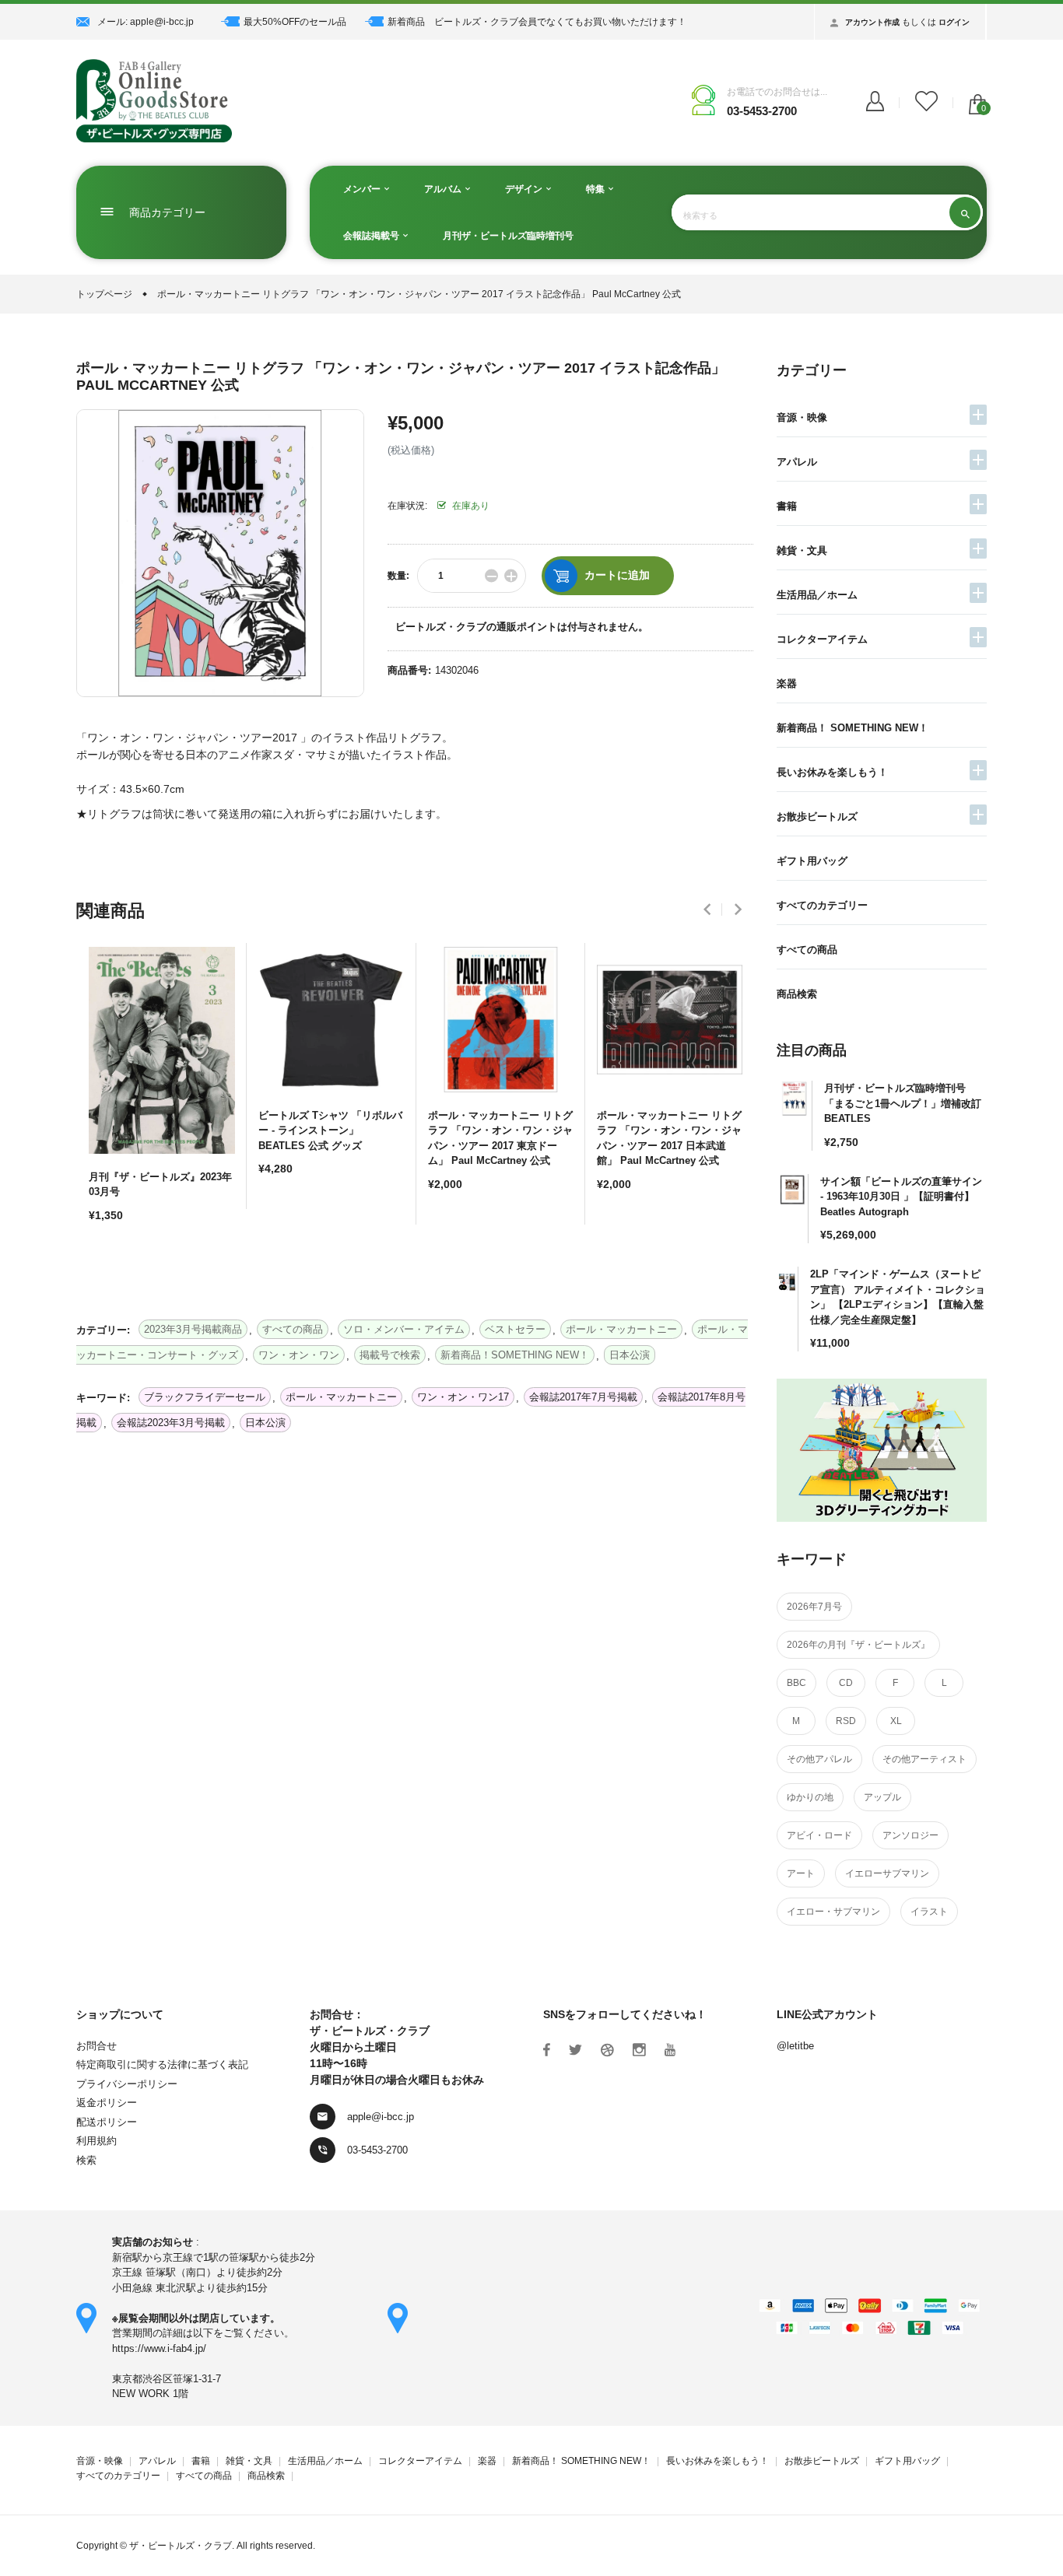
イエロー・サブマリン (833, 1912)
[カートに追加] (104, 1270)
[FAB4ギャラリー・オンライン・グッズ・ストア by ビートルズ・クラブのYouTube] (670, 2050)
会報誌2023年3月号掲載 (171, 1423)
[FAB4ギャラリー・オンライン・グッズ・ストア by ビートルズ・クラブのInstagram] (639, 2050)
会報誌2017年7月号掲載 (583, 1397)
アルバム (444, 189)
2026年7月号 (814, 1607)
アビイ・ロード (819, 1835)
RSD (846, 1721)
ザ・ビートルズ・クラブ (181, 2546)
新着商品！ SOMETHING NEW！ (853, 728)
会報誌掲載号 (372, 236)
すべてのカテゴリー (822, 905)
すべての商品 (807, 950)
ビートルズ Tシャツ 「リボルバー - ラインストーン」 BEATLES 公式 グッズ (330, 1130)
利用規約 (96, 2141)
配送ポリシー (107, 2122)
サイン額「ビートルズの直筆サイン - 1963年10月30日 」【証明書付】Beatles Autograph (901, 1197)
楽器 (787, 683)
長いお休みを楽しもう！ (832, 772)
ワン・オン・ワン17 (463, 1397)
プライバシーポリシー (127, 2084)
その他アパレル (819, 1759)
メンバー (363, 189)
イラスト (929, 1912)
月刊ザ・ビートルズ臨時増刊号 (508, 236)
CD (846, 1683)
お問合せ (96, 2046)
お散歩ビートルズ (817, 817)
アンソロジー (910, 1835)
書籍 (787, 506)
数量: (398, 576)
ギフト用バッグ (812, 861)
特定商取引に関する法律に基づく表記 (162, 2064)
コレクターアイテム (822, 639)
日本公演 (265, 1423)
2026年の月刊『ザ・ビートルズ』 (858, 1645)
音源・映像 (802, 417)
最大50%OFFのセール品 (295, 22)
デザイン (525, 189)
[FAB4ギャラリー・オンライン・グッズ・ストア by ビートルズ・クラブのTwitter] (575, 2050)
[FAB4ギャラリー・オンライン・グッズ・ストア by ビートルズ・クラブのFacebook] (547, 2050)
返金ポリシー (107, 2103)
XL (896, 1721)
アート (801, 1873)
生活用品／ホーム (817, 595)
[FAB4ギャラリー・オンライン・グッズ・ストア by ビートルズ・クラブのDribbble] (607, 2050)
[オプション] (274, 1224)
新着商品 (406, 22)
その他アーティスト (924, 1759)
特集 (596, 189)
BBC (796, 1683)
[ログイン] (875, 103)
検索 (86, 2160)
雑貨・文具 (802, 550)
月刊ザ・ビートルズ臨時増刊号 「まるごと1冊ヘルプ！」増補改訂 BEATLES (903, 1103)
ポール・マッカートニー (341, 1397)
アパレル (797, 462)
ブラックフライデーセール (205, 1397)
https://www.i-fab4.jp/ (159, 2348)
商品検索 (797, 994)
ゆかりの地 (810, 1797)
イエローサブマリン (887, 1873)
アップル (882, 1797)
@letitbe (795, 2046)
